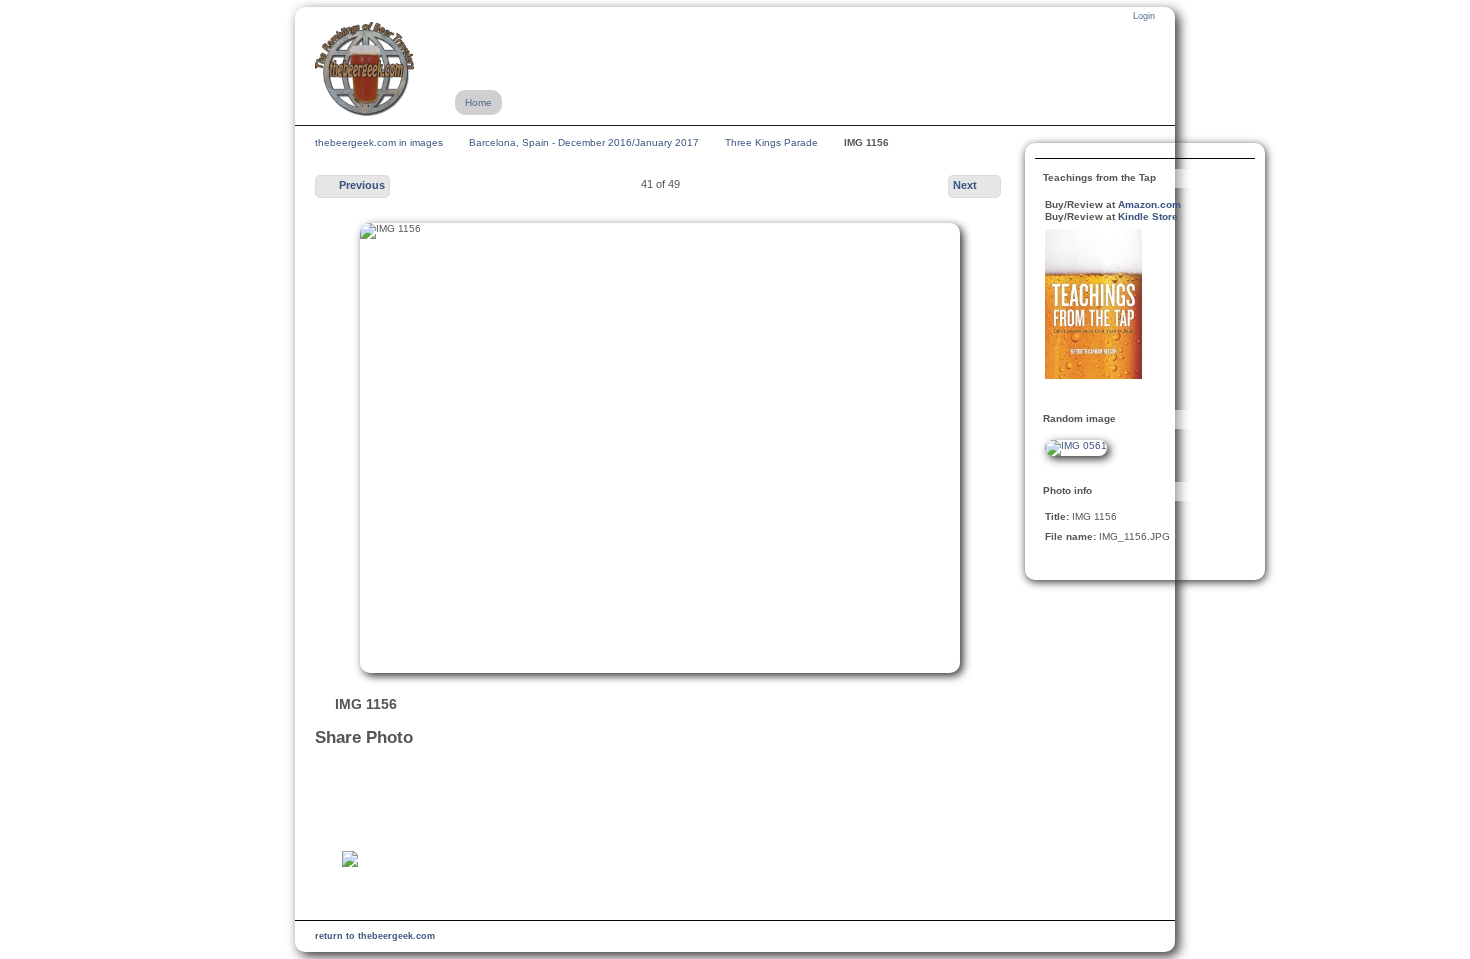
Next (965, 185)
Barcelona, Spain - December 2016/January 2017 (584, 142)
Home (478, 102)
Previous (362, 185)
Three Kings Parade (771, 142)
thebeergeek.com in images (379, 142)
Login (1144, 16)
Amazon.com (1149, 204)
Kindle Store (1148, 216)
